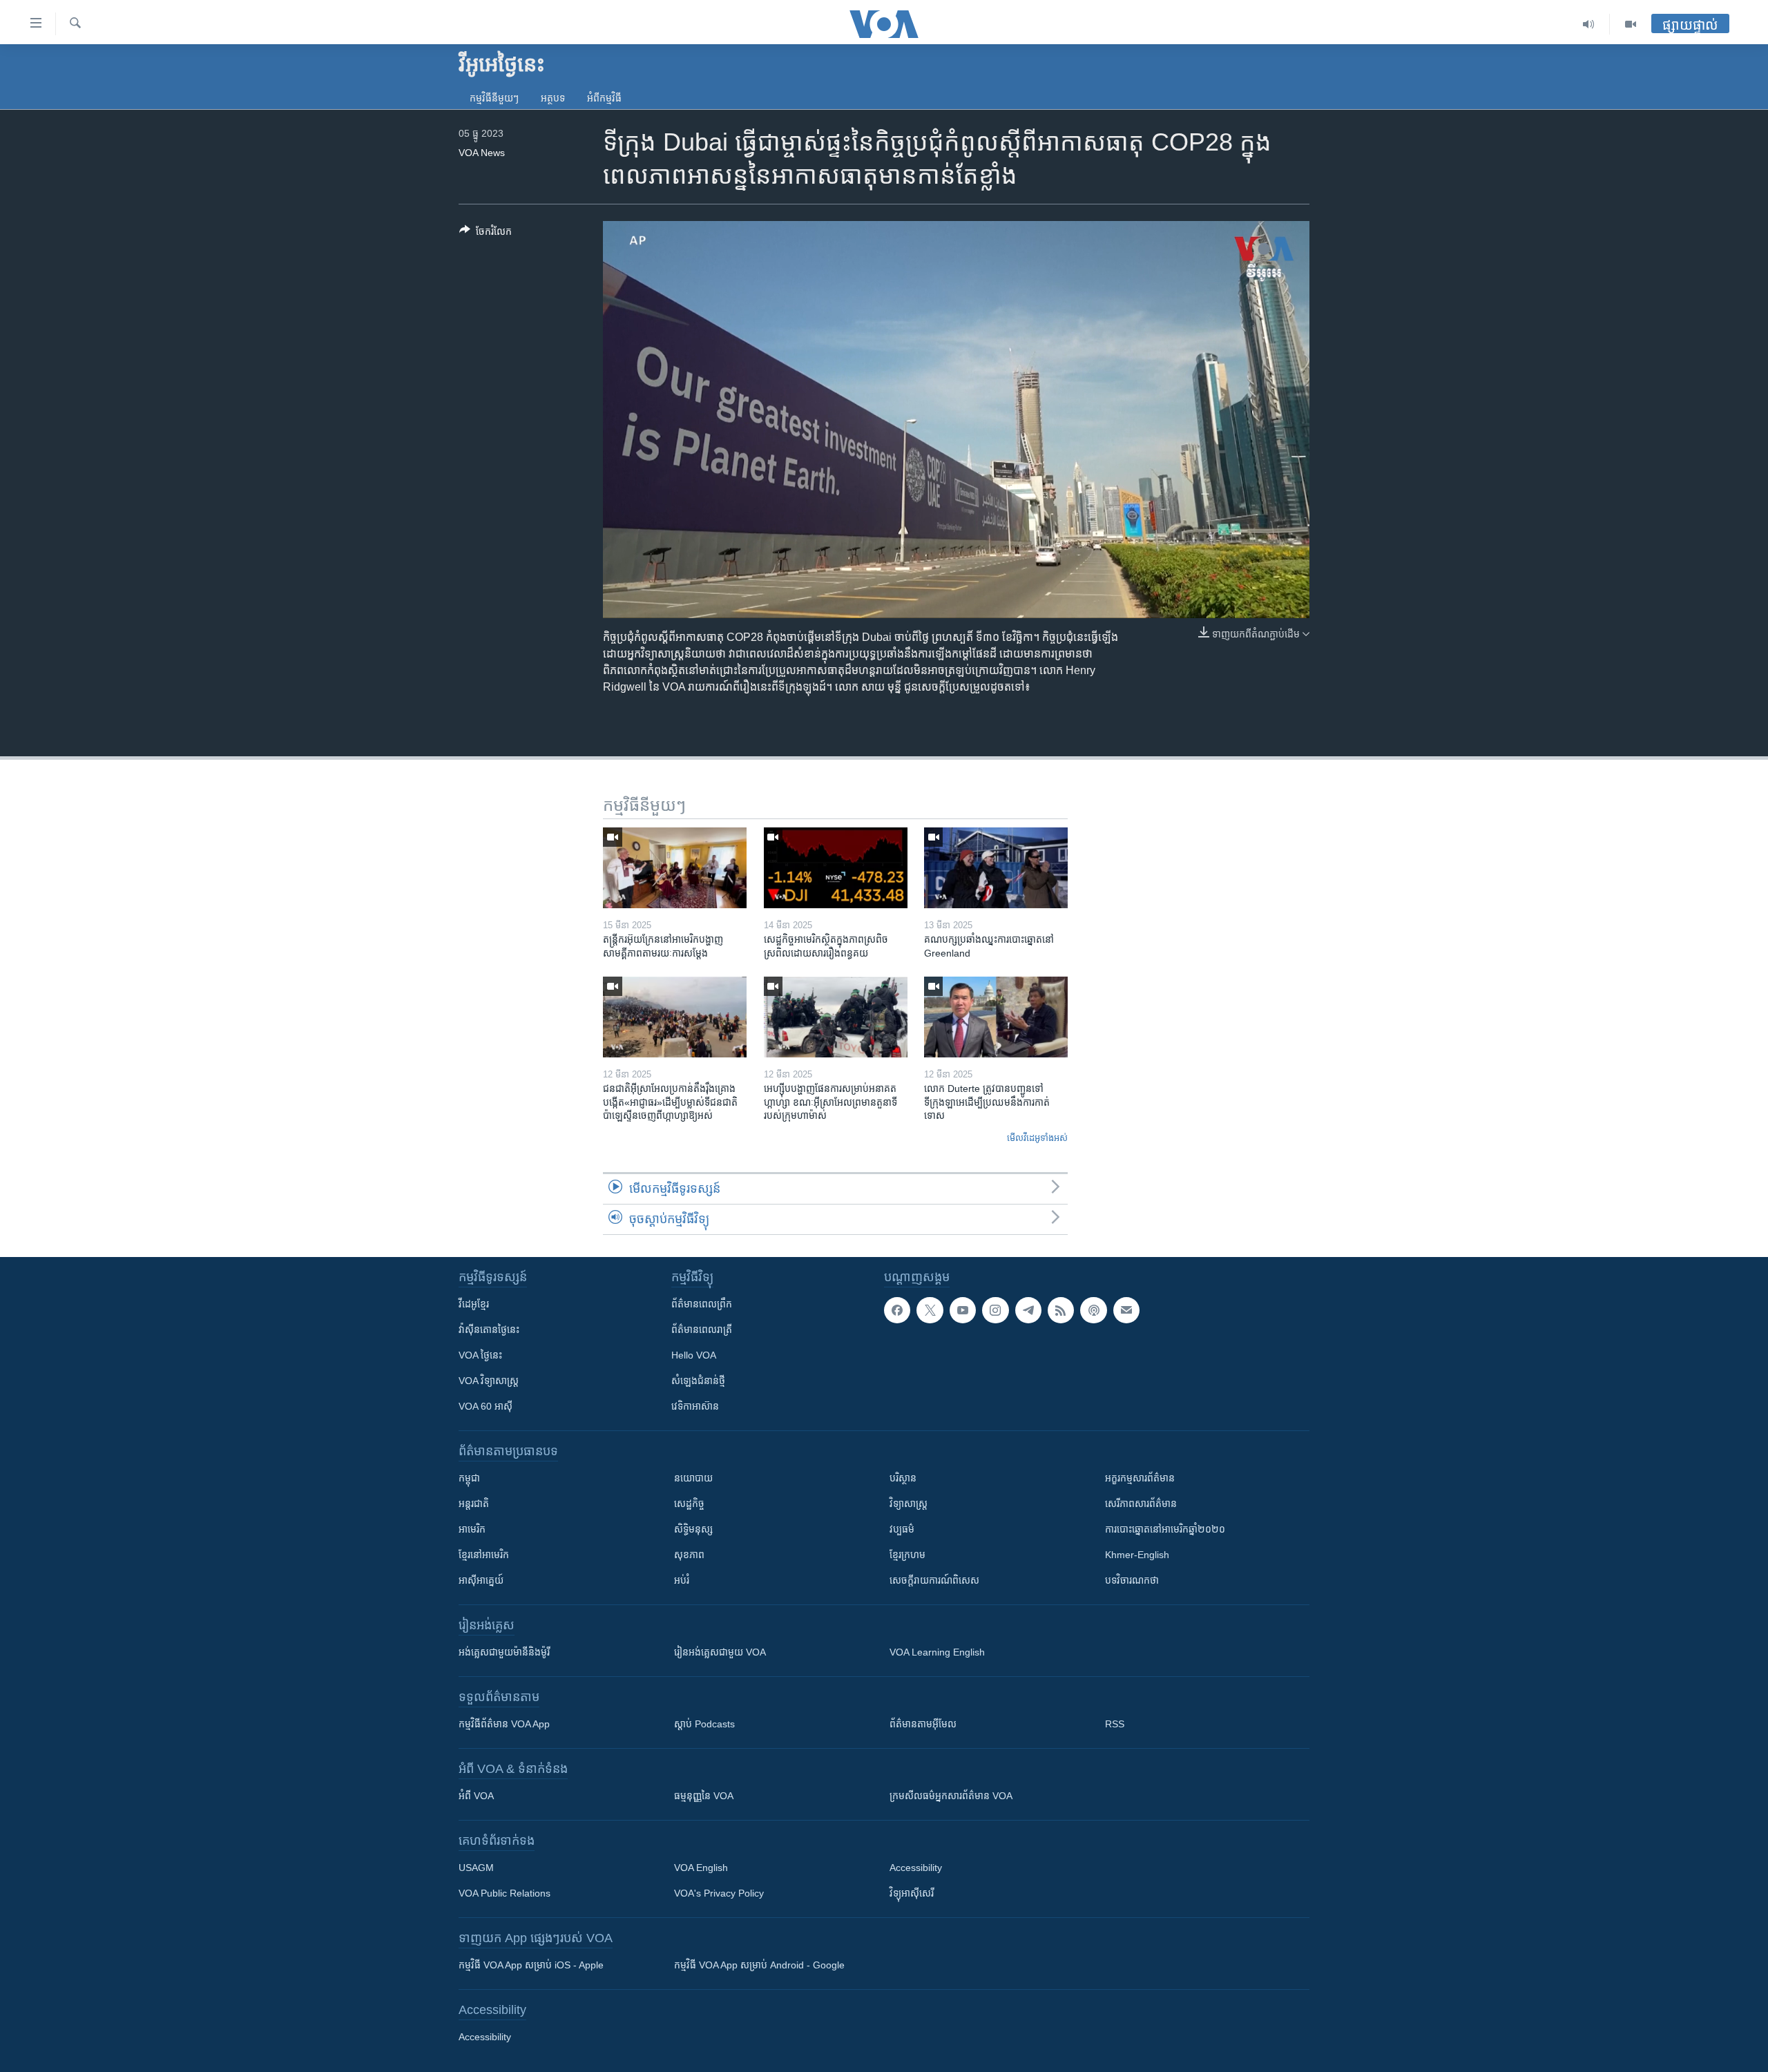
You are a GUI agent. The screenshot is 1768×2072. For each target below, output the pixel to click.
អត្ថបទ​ (553, 98)
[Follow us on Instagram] (995, 1310)
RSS (1115, 1724)
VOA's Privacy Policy (719, 1893)
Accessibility (916, 1868)
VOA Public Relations (505, 1893)
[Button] (486, 234)
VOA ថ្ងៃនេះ (480, 1355)
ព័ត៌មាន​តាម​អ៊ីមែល (923, 1724)
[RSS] (1061, 1310)
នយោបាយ (693, 1478)
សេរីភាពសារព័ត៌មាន (1141, 1504)
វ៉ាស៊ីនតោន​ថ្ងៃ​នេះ (489, 1330)
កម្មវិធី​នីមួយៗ (494, 98)
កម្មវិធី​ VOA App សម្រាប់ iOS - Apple (531, 1965)
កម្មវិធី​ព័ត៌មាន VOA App (504, 1724)
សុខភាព (689, 1555)
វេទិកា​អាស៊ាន (695, 1406)
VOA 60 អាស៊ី (486, 1406)
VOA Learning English (937, 1652)
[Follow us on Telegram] (1028, 1310)
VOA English (701, 1868)
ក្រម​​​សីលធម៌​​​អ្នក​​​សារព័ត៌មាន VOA (951, 1796)
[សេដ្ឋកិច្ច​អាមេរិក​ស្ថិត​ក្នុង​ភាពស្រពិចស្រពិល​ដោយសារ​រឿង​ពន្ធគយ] (836, 868)
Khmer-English (1137, 1555)
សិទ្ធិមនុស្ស (693, 1529)
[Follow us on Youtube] (963, 1310)
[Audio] (1589, 24)
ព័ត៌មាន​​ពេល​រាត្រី (702, 1330)
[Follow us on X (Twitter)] (930, 1310)
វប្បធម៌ (902, 1529)
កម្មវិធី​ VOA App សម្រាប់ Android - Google (759, 1965)
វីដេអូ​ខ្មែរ (474, 1304)
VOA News (482, 153)
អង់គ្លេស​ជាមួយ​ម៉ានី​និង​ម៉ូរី (504, 1652)
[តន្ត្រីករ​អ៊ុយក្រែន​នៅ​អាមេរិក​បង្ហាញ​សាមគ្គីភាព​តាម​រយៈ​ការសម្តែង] (675, 868)
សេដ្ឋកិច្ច (689, 1504)
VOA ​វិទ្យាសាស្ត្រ (489, 1381)
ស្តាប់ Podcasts (704, 1724)
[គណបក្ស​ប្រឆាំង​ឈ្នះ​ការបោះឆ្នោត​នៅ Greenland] (996, 868)
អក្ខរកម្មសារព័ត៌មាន (1140, 1478)
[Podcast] (1093, 1310)
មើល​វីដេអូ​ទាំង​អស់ (1037, 1138)
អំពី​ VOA (476, 1796)
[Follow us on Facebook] (897, 1310)
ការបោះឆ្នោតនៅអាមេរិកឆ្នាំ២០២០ (1165, 1529)
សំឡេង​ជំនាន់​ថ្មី (698, 1381)
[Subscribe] (1126, 1310)
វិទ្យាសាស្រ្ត (909, 1504)
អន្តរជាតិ (474, 1504)
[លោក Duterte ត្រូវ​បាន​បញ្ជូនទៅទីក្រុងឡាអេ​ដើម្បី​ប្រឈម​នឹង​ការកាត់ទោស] (996, 1017)
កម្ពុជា (469, 1478)
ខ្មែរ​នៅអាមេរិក (484, 1555)
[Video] (1631, 24)
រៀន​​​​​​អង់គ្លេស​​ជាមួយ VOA (720, 1652)
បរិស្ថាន (903, 1478)
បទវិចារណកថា (1132, 1580)
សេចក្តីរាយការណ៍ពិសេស (934, 1580)
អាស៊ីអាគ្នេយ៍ (481, 1580)
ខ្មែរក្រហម (907, 1555)
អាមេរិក (472, 1529)
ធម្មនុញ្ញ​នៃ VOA (704, 1796)
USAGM (476, 1868)
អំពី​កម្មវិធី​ (604, 98)
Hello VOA (694, 1355)
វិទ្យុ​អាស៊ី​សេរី (912, 1893)
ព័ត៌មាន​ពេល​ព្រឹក (702, 1304)
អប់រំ (682, 1580)
